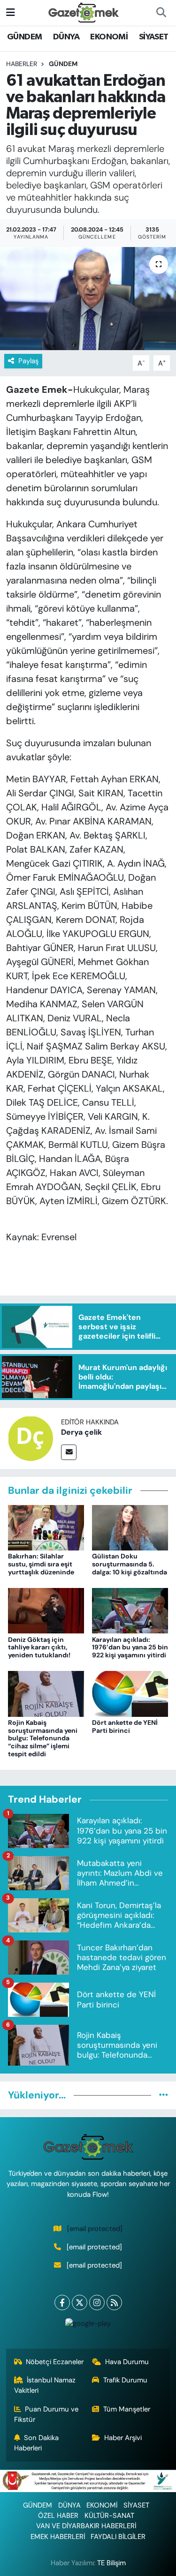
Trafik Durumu (125, 2380)
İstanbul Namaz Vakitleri (45, 2385)
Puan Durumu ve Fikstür (46, 2414)
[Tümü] (164, 2095)
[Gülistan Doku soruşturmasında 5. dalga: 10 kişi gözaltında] (130, 1527)
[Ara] (161, 13)
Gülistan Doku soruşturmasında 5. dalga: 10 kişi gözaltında (130, 1564)
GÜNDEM (24, 37)
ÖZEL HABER (58, 2516)
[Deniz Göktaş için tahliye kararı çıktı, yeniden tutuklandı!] (46, 1610)
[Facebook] (62, 2303)
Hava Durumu (127, 2362)
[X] (80, 2303)
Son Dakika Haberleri (37, 2443)
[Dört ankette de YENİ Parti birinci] (130, 1693)
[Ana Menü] (11, 12)
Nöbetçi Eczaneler (55, 2362)
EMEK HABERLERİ (58, 2537)
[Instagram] (97, 2303)
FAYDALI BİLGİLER (118, 2537)
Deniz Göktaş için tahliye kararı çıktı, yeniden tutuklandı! (39, 1647)
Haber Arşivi (123, 2438)
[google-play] (88, 2325)
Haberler (22, 64)
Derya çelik (81, 1432)
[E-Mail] (69, 1452)
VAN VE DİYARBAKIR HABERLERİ (86, 2526)
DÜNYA (66, 37)
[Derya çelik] (31, 1438)
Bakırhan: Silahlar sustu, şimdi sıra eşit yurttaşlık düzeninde (41, 1564)
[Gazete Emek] (84, 12)
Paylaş (28, 361)
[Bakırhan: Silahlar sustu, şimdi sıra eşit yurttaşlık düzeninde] (46, 1527)
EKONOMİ (109, 37)
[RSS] (114, 2303)
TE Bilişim (111, 2563)
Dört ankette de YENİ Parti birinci (125, 1726)
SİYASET (154, 37)
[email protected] (95, 2229)
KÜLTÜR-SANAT (109, 2516)
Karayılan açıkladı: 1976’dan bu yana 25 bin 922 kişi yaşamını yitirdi (130, 1647)
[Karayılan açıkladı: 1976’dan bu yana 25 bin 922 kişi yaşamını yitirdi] (130, 1610)
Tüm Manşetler (127, 2409)
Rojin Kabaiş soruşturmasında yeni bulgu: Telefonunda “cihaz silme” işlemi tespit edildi (43, 1738)
